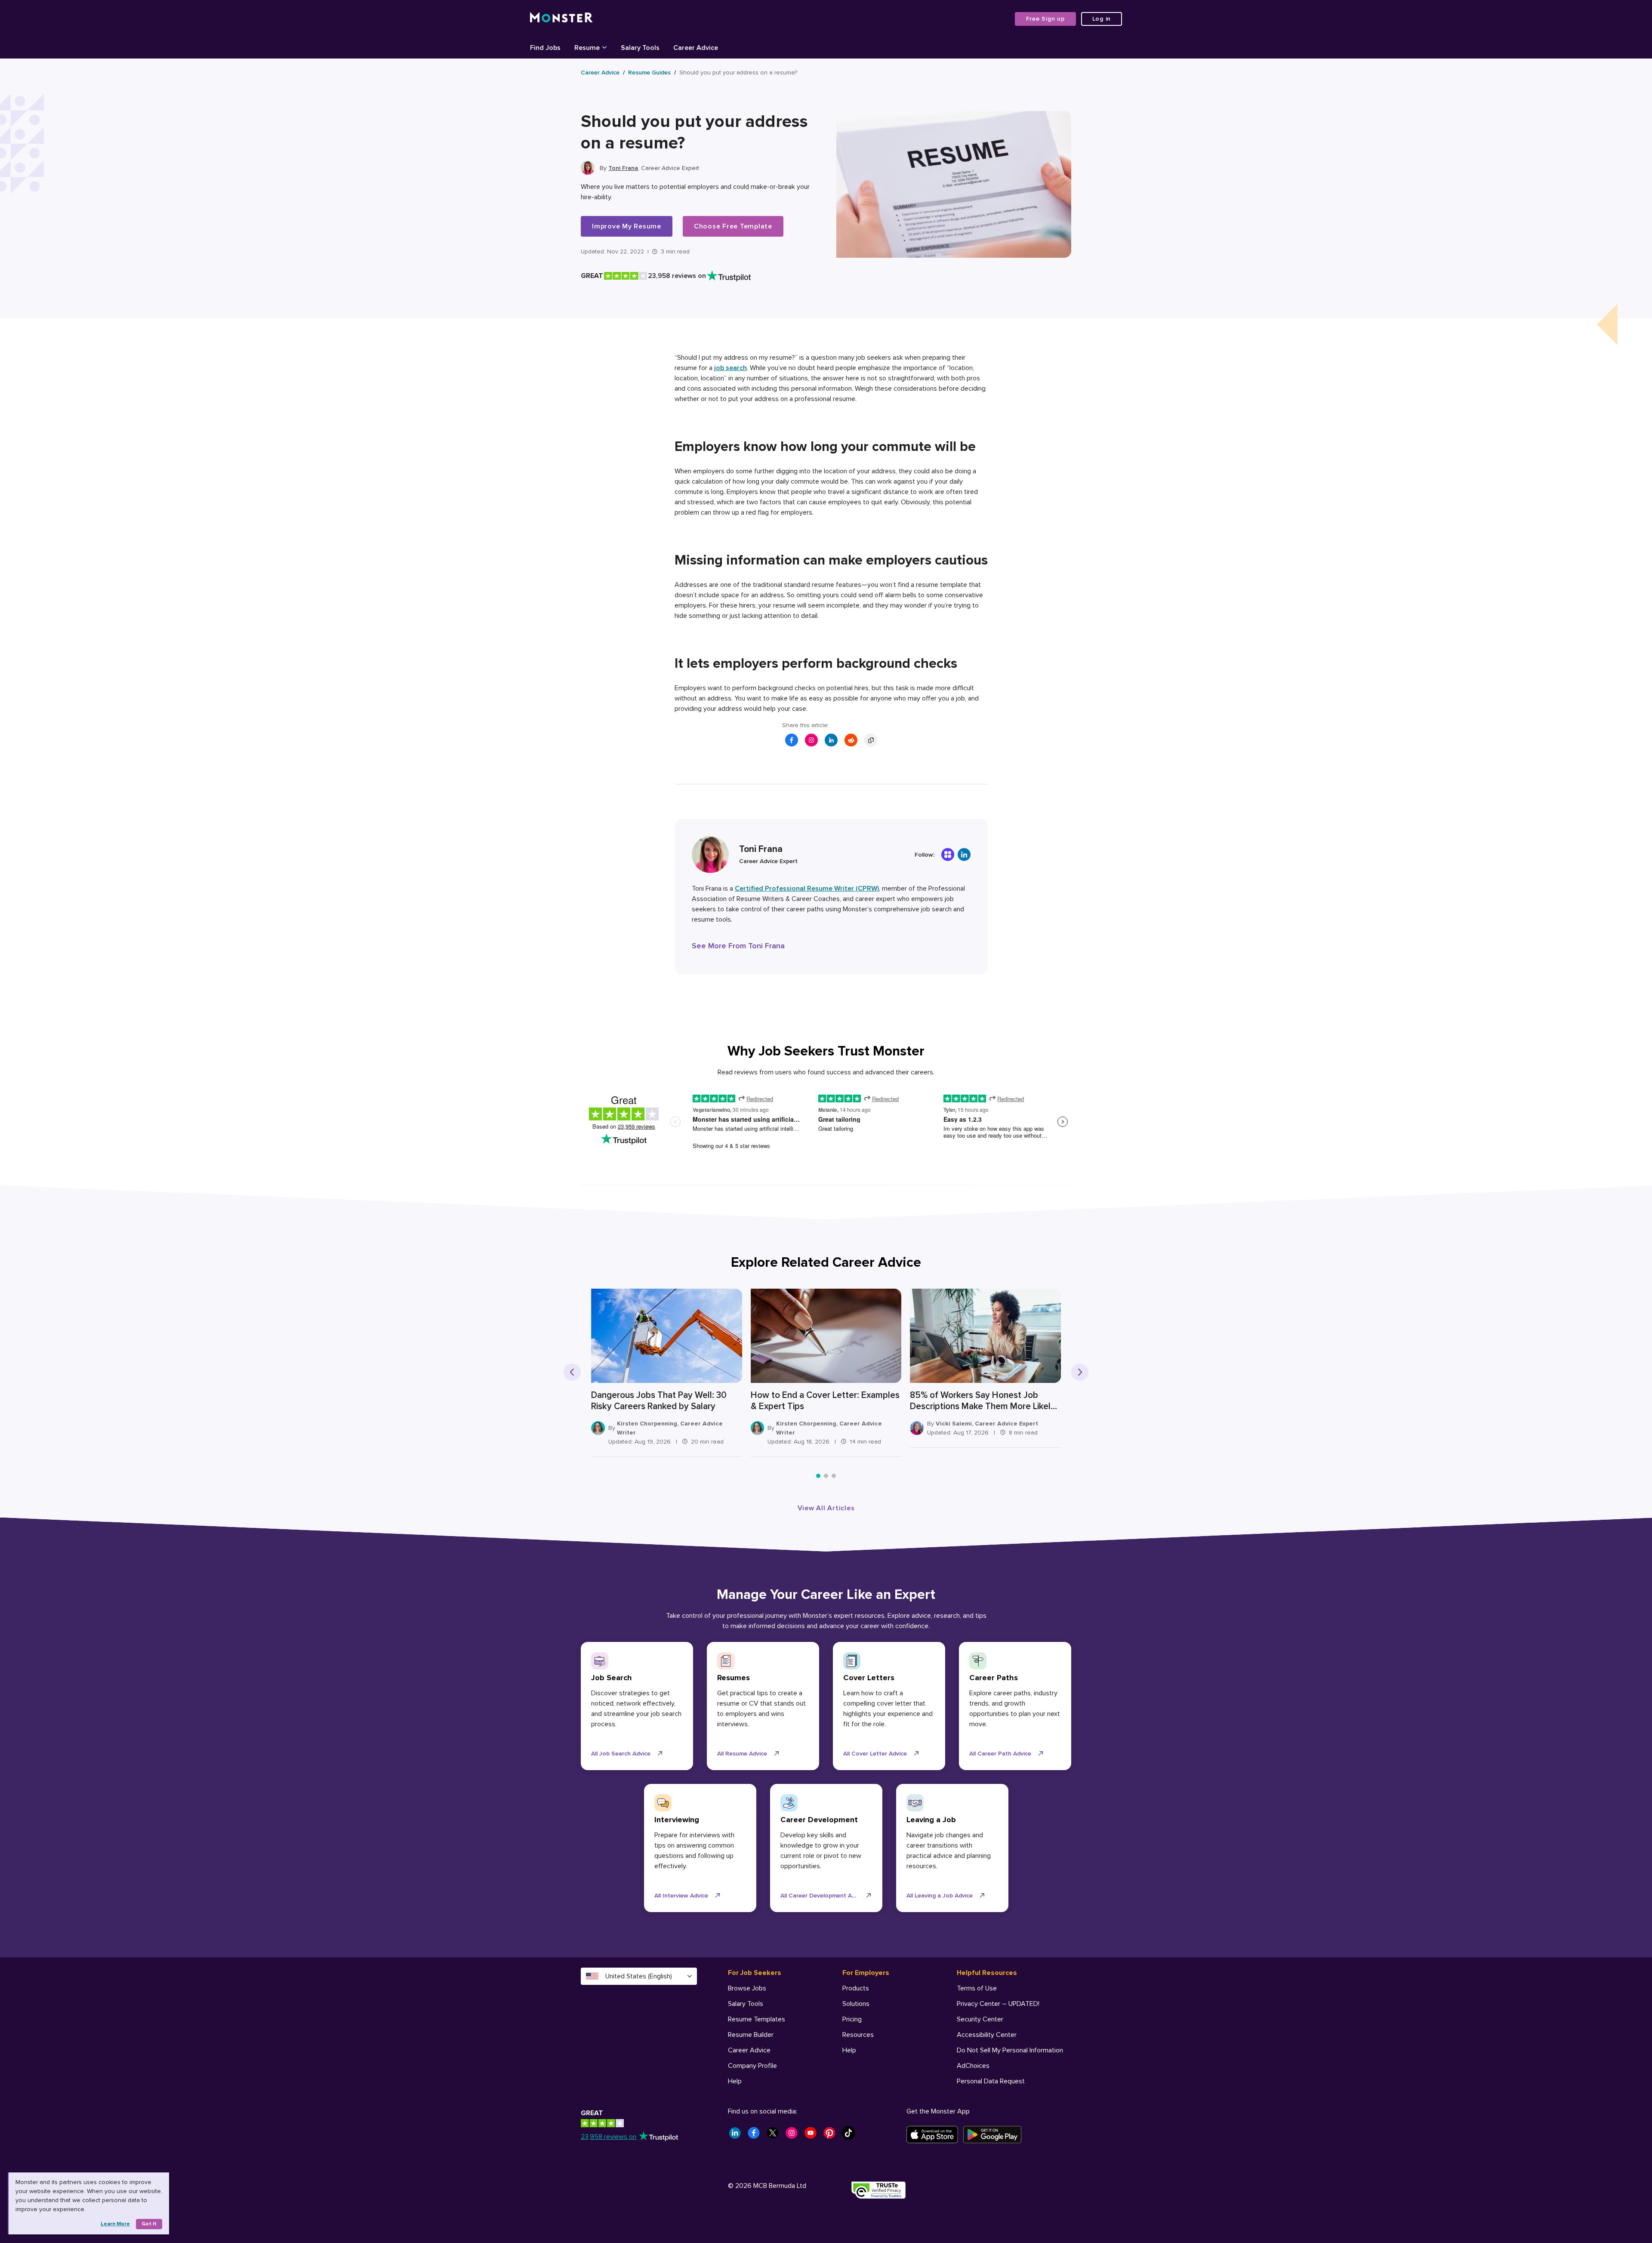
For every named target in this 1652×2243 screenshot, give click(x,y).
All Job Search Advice (621, 1754)
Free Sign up (1045, 19)
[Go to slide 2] (826, 1476)
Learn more (115, 2224)
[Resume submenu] (604, 47)
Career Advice (600, 73)
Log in (1102, 19)
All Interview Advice (681, 1896)
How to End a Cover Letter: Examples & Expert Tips (825, 1401)
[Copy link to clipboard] (871, 740)
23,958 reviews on (609, 2137)
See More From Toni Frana (738, 946)
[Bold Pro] (948, 855)
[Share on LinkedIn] (831, 740)
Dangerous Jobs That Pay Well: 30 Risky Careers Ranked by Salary (659, 1401)
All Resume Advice (742, 1754)
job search (730, 368)
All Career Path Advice (1000, 1754)
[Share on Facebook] (792, 740)
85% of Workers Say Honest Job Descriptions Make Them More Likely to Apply (983, 1401)
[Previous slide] (572, 1372)
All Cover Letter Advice (875, 1754)
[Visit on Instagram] (811, 740)
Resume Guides (649, 73)
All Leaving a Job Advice (940, 1896)
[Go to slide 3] (834, 1476)
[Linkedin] (964, 855)
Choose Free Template (733, 226)
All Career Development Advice (823, 1896)
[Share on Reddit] (851, 740)
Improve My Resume (627, 226)
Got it (149, 2224)
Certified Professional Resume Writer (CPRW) (807, 889)
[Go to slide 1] (818, 1476)
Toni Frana (623, 168)
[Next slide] (1080, 1372)
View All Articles (826, 1508)
